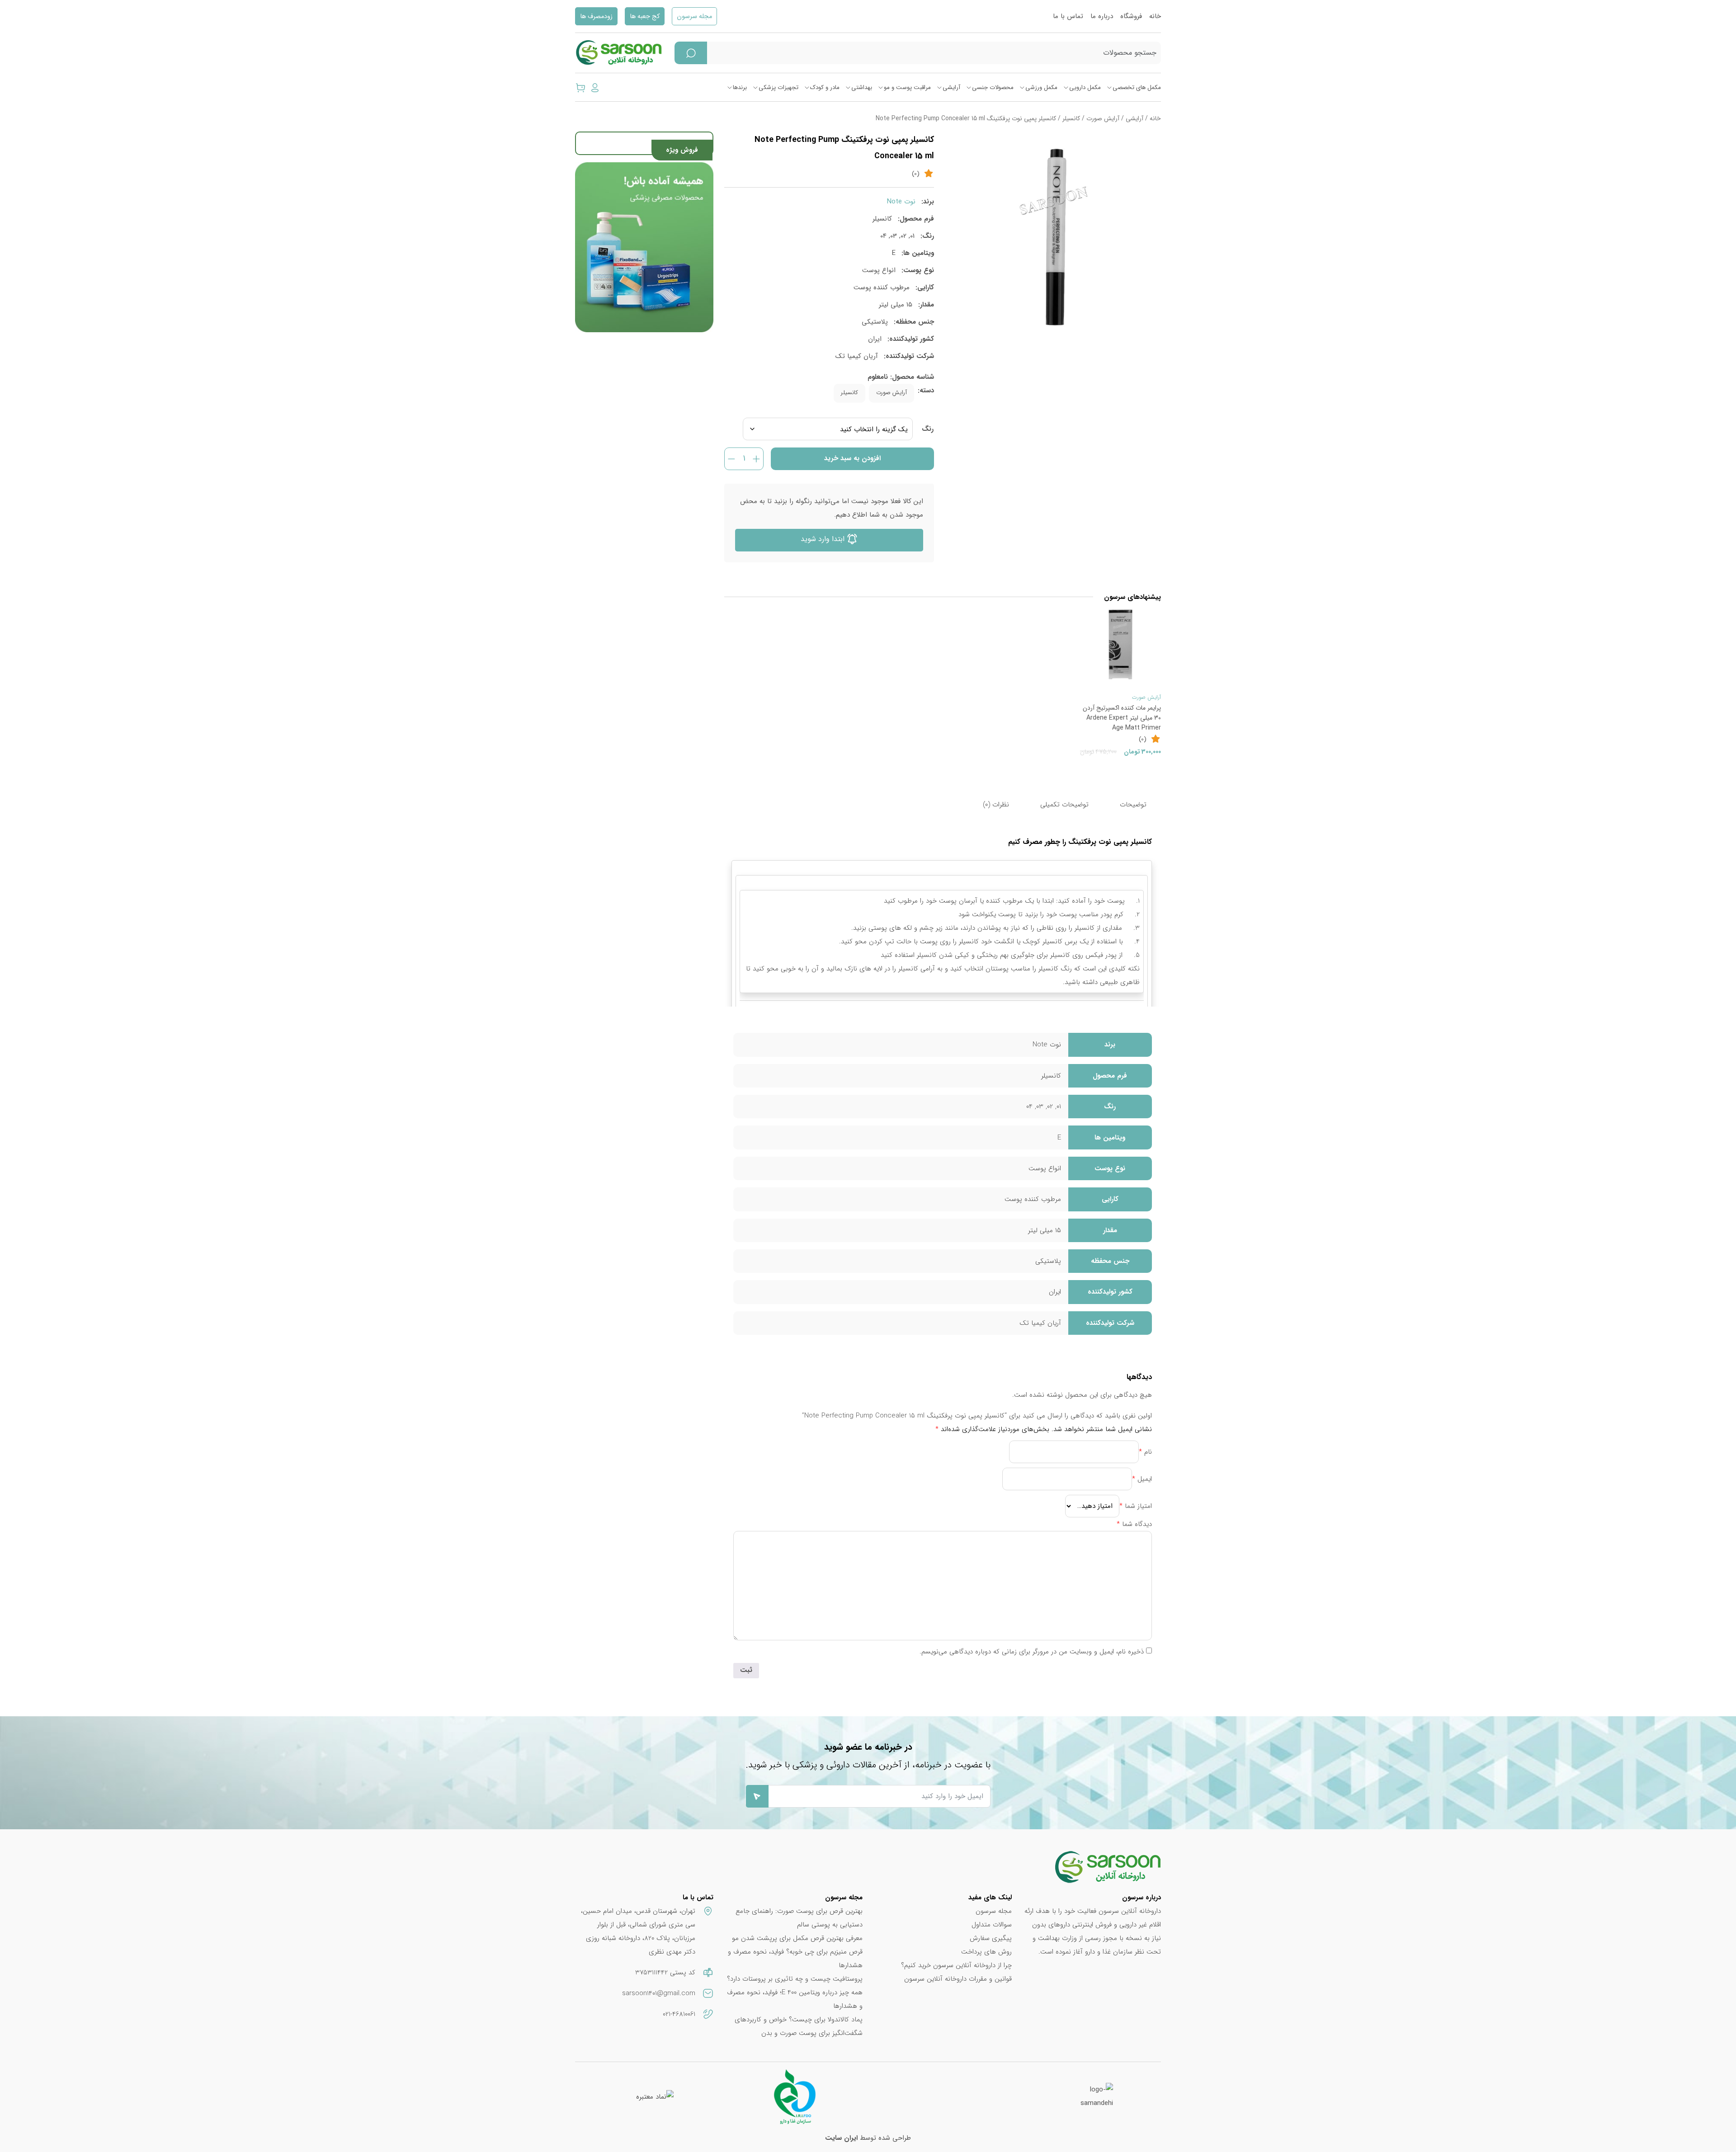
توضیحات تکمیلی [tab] (1064, 805)
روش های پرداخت (986, 1952)
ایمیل (1142, 1479)
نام (1145, 1452)
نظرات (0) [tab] (996, 805)
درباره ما (1102, 16)
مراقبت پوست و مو (907, 87)
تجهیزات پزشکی (778, 87)
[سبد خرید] (580, 87)
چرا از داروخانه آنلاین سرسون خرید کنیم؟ (956, 1965)
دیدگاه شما (1134, 1524)
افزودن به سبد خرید (852, 458)
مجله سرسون (694, 16)
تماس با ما (1068, 16)
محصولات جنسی (993, 87)
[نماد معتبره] (655, 2096)
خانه (1155, 16)
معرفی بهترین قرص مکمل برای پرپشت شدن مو (797, 1938)
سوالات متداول (992, 1925)
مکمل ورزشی (1041, 87)
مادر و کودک (825, 87)
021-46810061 (679, 2014)
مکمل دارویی (1085, 87)
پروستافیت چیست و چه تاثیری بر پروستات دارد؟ (795, 1979)
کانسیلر (1071, 119)
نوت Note (901, 202)
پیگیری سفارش (991, 1938)
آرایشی (951, 87)
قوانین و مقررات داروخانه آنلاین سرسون (958, 1979)
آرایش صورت (1103, 119)
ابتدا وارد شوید (824, 539)
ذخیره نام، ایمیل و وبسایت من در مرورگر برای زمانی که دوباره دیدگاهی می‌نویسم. (1032, 1652)
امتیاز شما (1136, 1506)
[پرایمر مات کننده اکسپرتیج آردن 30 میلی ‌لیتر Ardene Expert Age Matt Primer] (1120, 644)
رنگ (928, 429)
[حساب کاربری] (595, 87)
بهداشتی (862, 87)
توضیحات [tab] (1133, 805)
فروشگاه (1131, 16)
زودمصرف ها (596, 16)
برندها (740, 87)
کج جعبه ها (645, 16)
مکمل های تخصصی (1137, 87)
